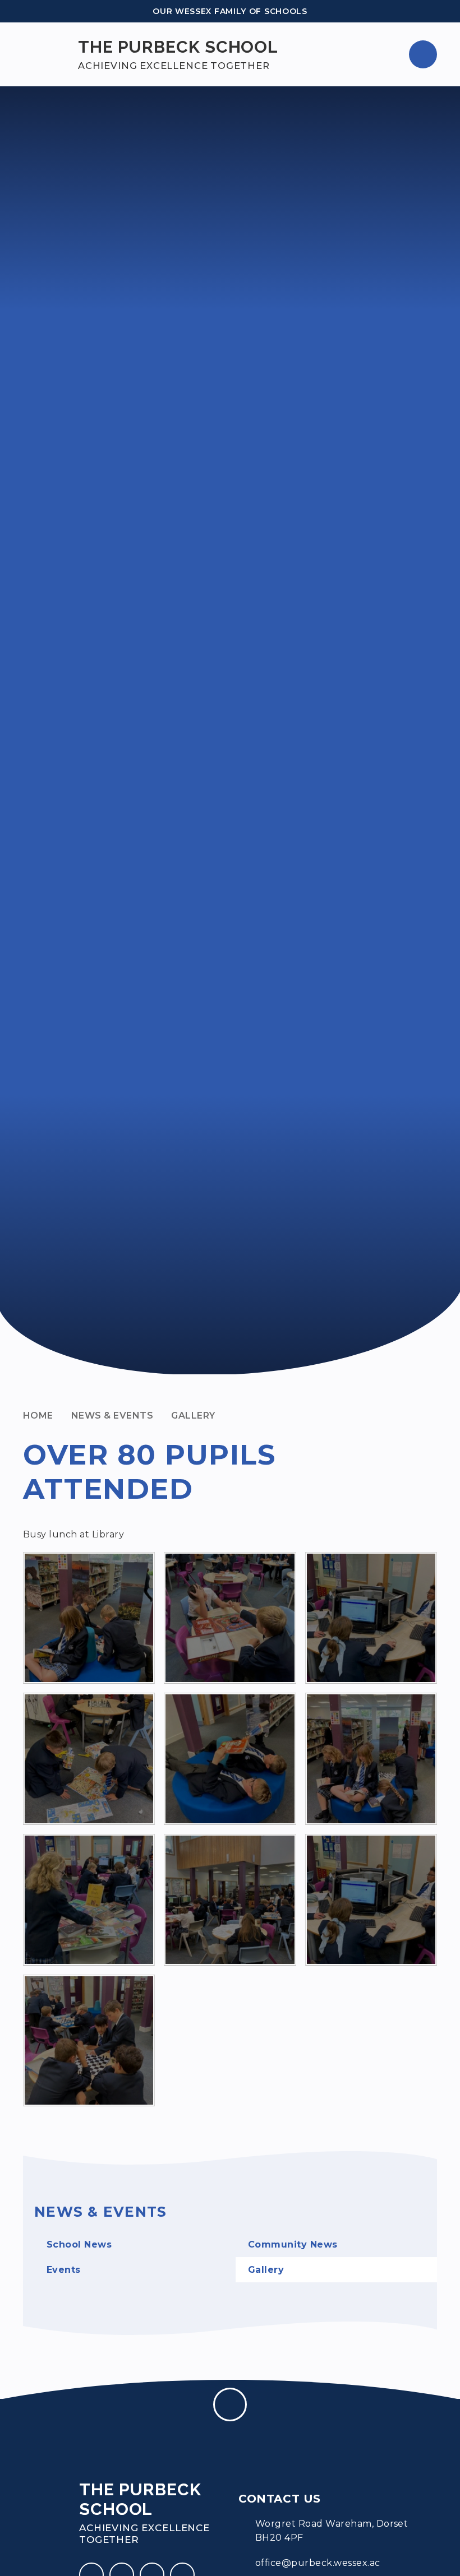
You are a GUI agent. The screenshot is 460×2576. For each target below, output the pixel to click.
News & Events (112, 1416)
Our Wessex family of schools (230, 11)
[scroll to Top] (230, 2404)
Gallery (193, 1416)
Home (38, 1416)
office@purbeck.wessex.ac (318, 2563)
